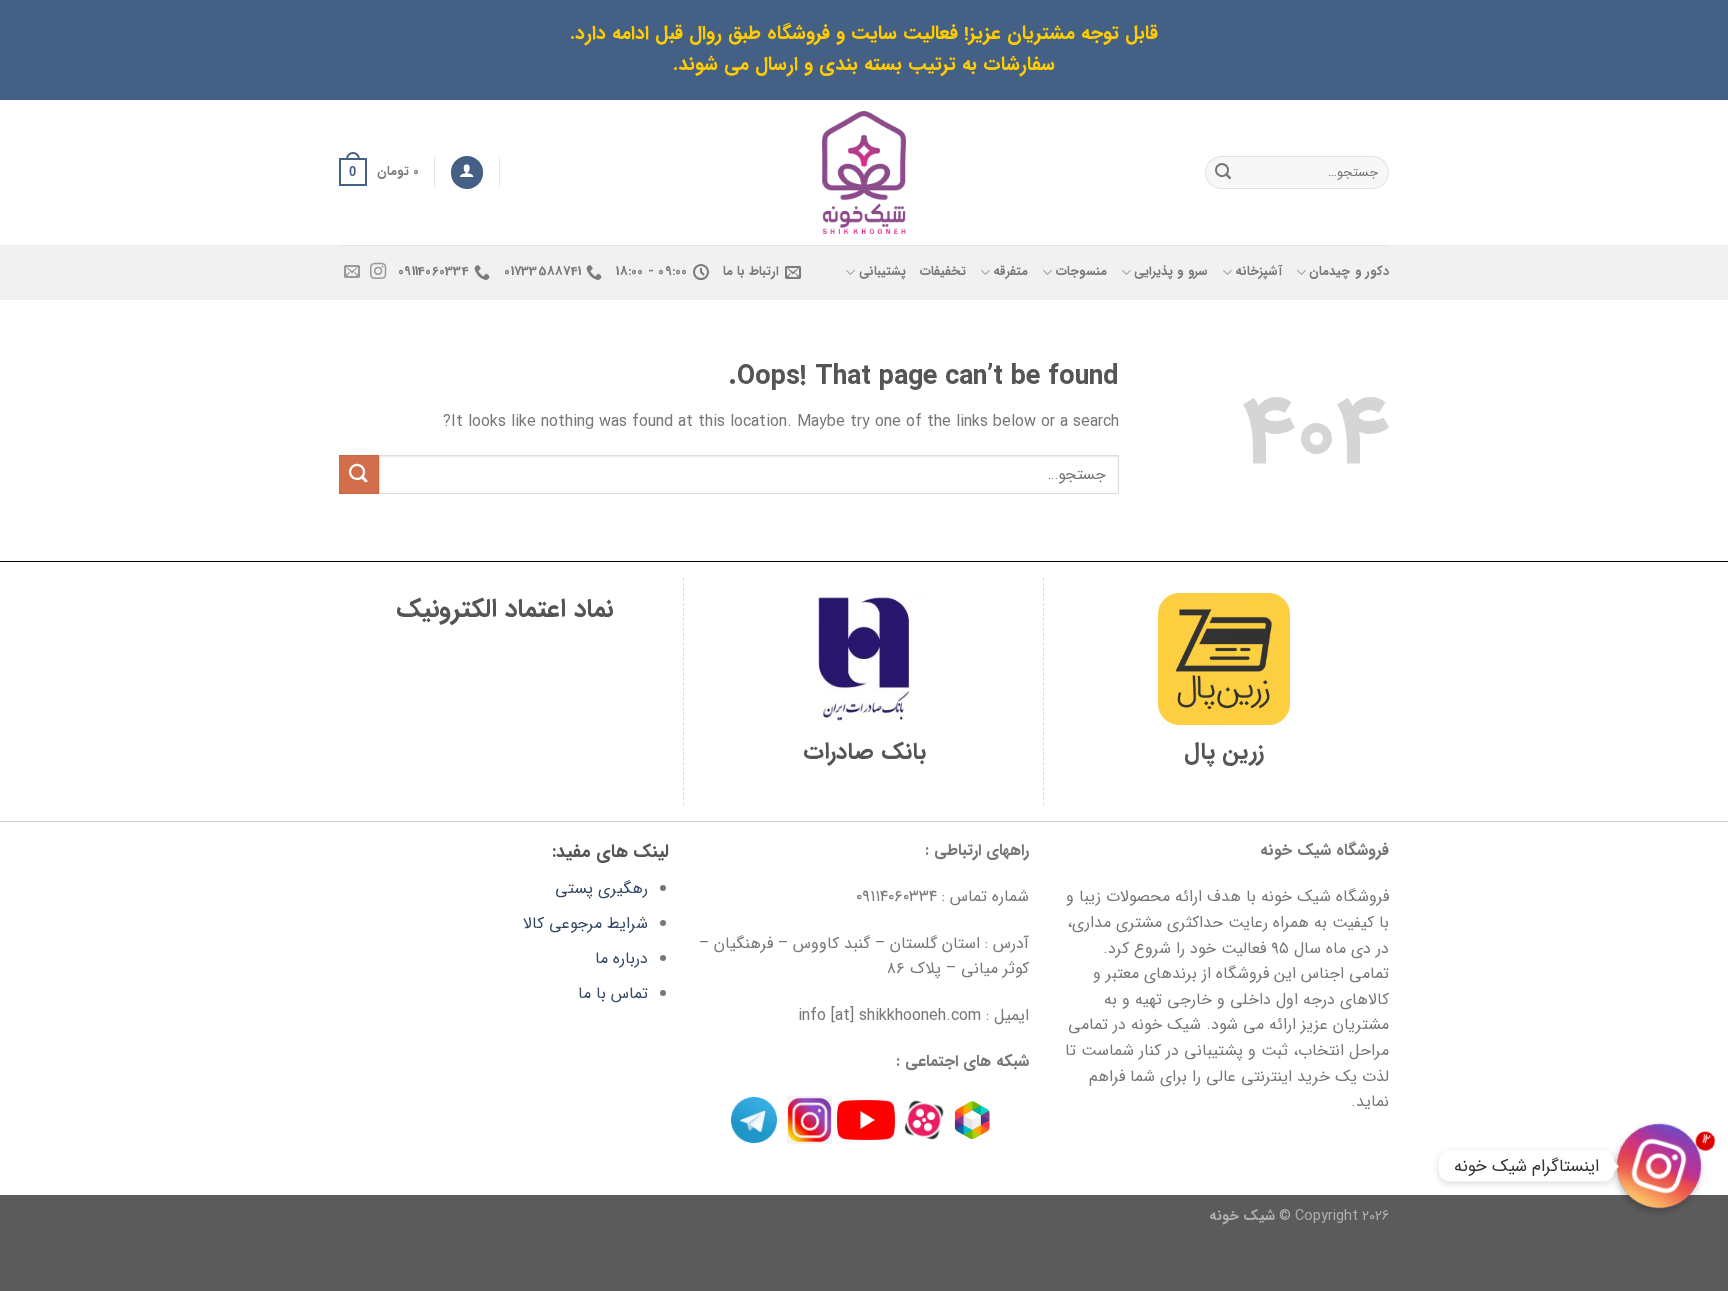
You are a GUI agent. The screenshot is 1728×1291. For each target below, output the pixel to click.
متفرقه (1010, 272)
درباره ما (621, 958)
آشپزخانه (1258, 272)
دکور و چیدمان (1349, 272)
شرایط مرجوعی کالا (585, 923)
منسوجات (1081, 272)
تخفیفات (943, 272)
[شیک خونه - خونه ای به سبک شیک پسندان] (864, 172)
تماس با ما (613, 993)
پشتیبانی (882, 272)
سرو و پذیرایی (1171, 272)
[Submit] (1223, 172)
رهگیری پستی (601, 888)
